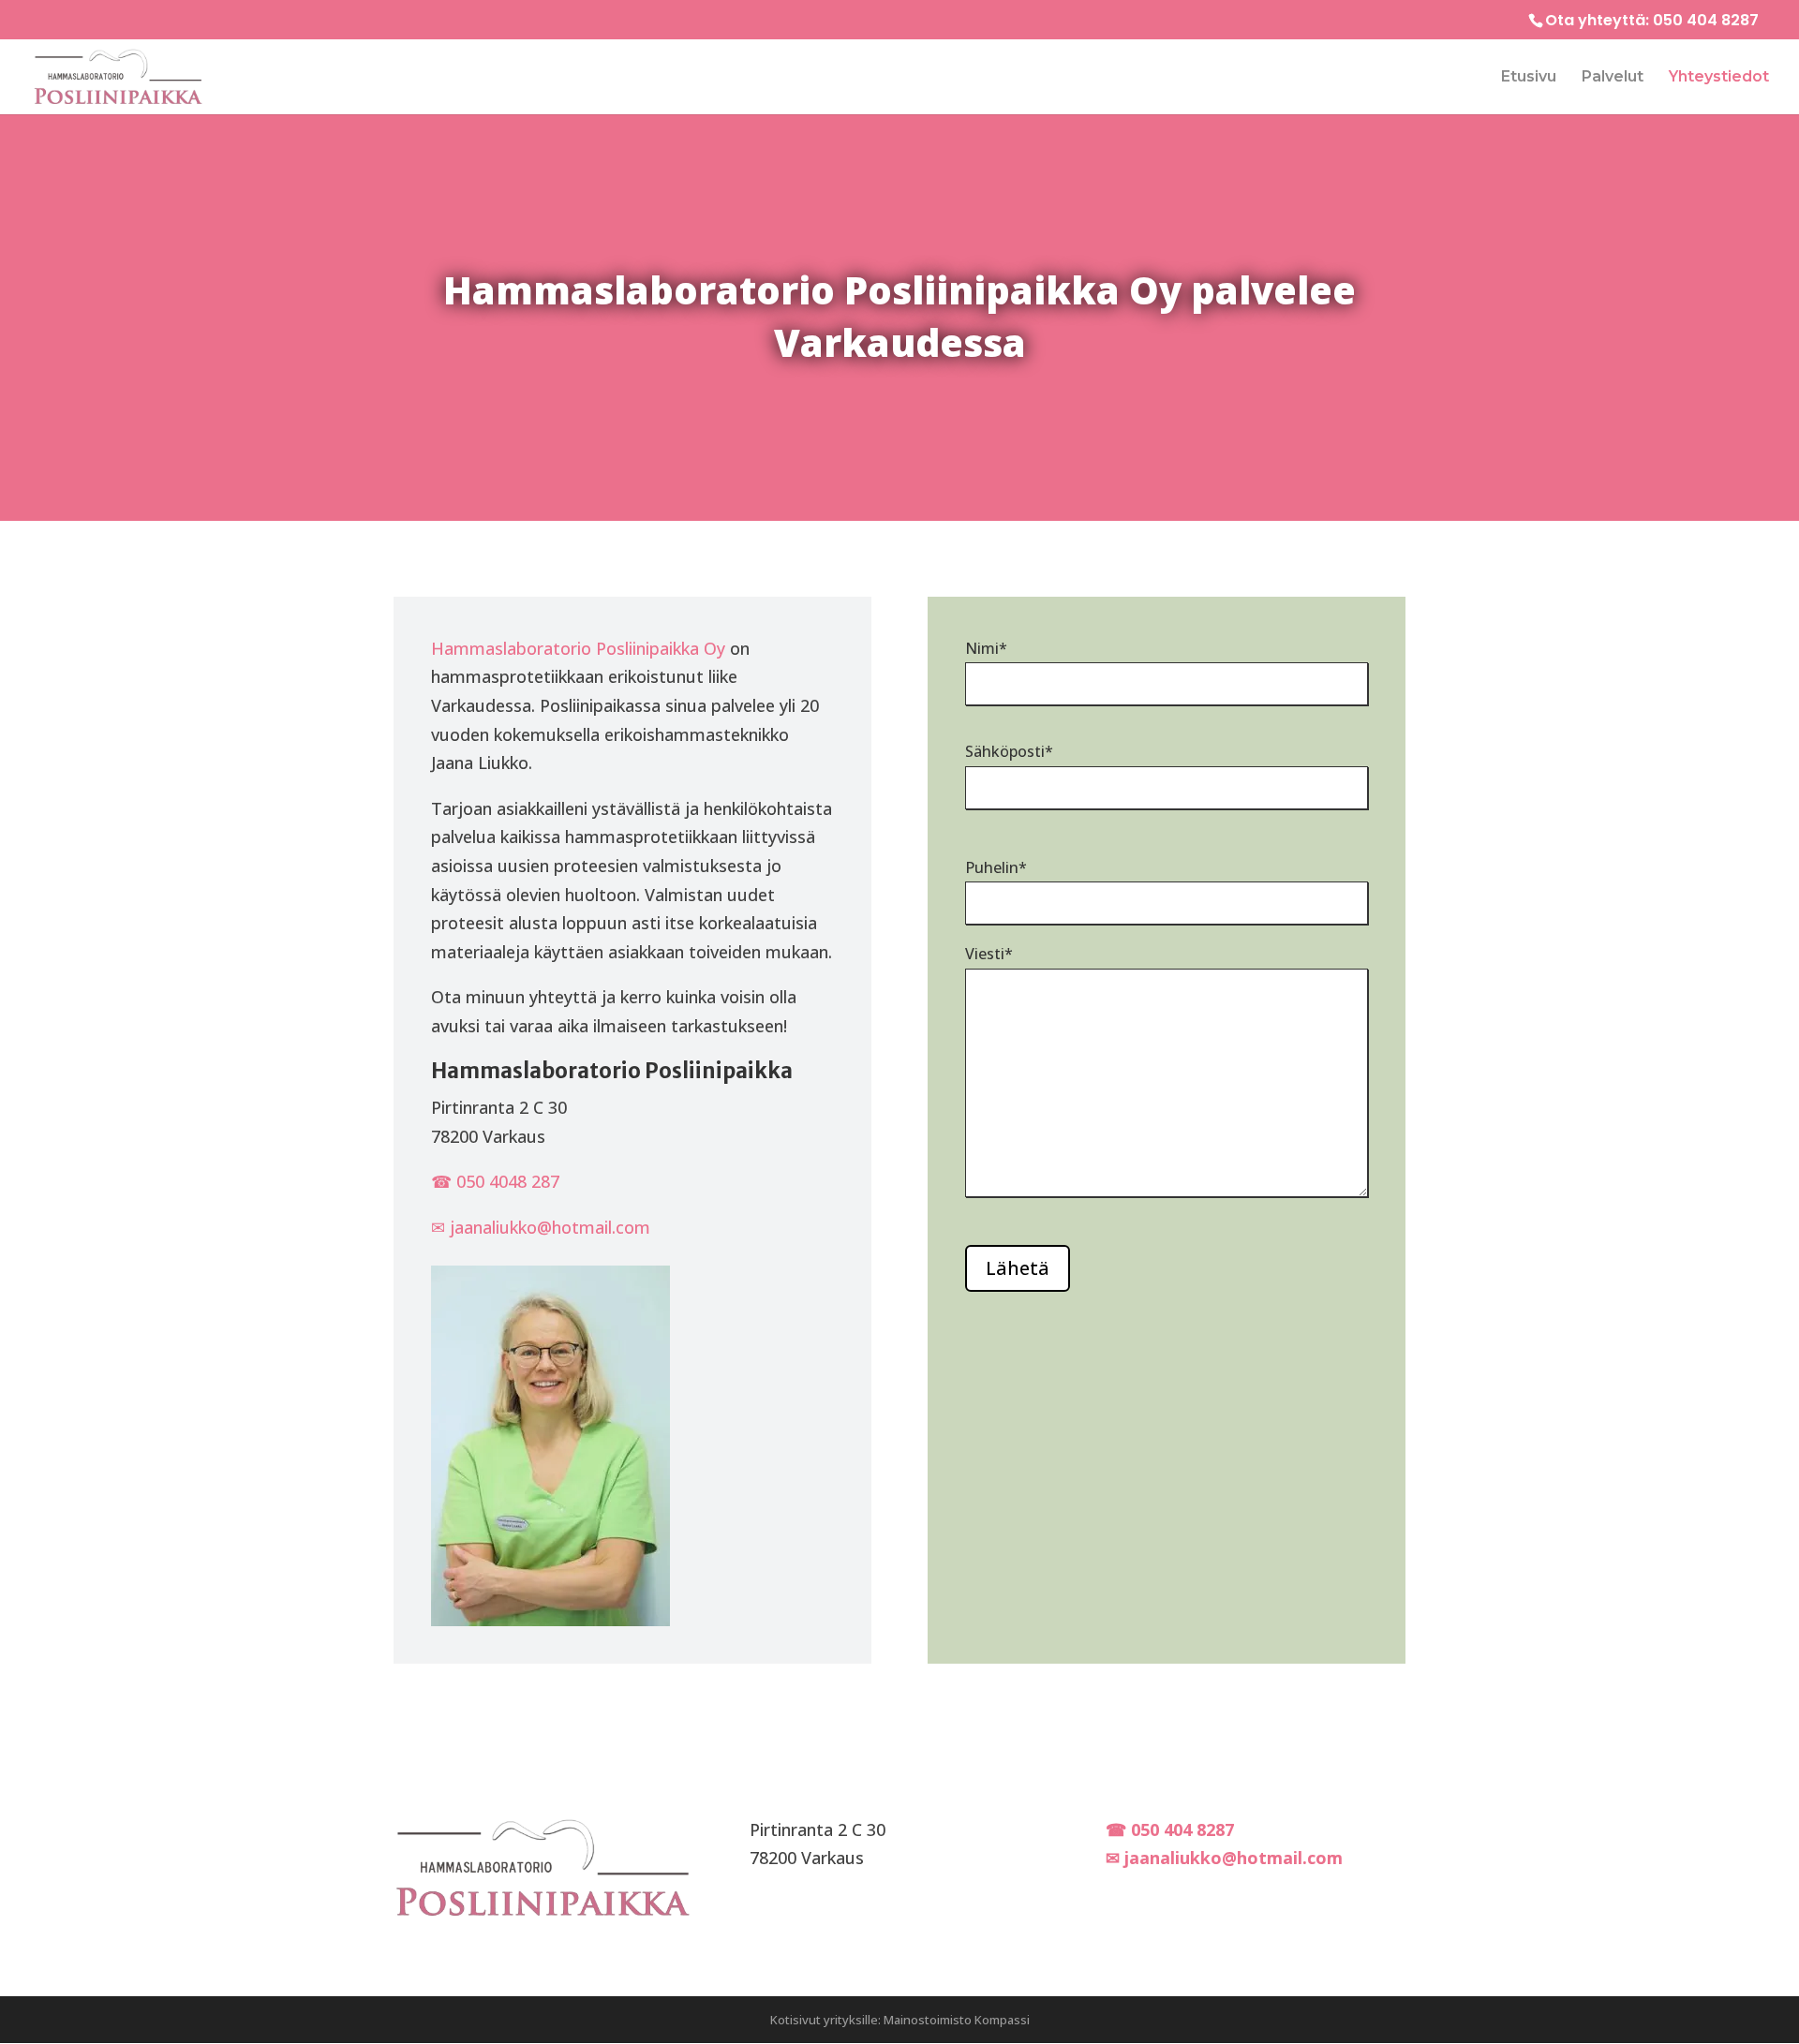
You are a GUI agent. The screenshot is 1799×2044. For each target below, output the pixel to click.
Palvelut (1613, 78)
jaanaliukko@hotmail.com (550, 1227)
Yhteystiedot (1719, 78)
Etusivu (1529, 78)
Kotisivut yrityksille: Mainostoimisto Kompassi (900, 2020)
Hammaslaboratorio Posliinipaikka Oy (578, 648)
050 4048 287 (508, 1181)
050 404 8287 (1706, 20)
